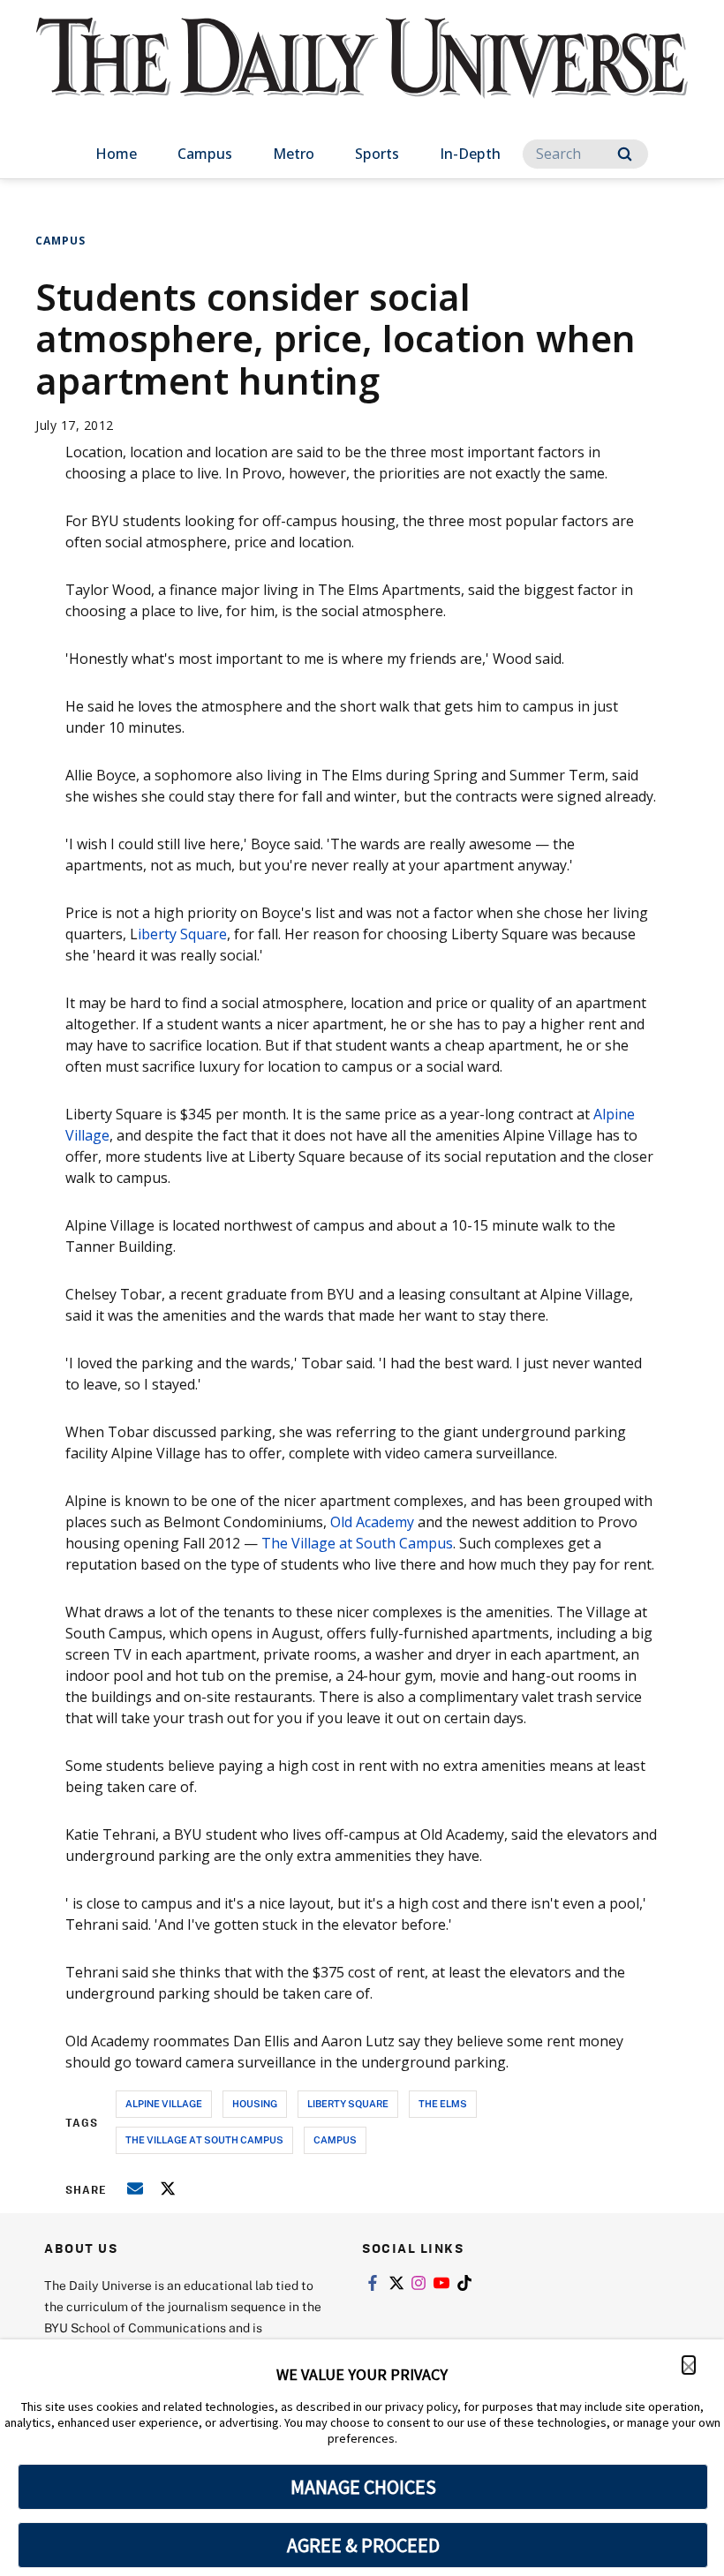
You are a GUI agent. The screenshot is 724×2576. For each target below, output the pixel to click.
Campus (205, 154)
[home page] (362, 74)
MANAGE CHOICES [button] (363, 2487)
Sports (377, 154)
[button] (689, 2365)
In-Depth (470, 154)
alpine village (164, 2103)
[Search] (625, 154)
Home (116, 154)
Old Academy (372, 1522)
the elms (443, 2103)
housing (255, 2103)
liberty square (348, 2103)
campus (335, 2139)
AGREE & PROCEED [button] (363, 2545)
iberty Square (182, 934)
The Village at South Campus (357, 1543)
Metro (294, 154)
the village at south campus (204, 2139)
